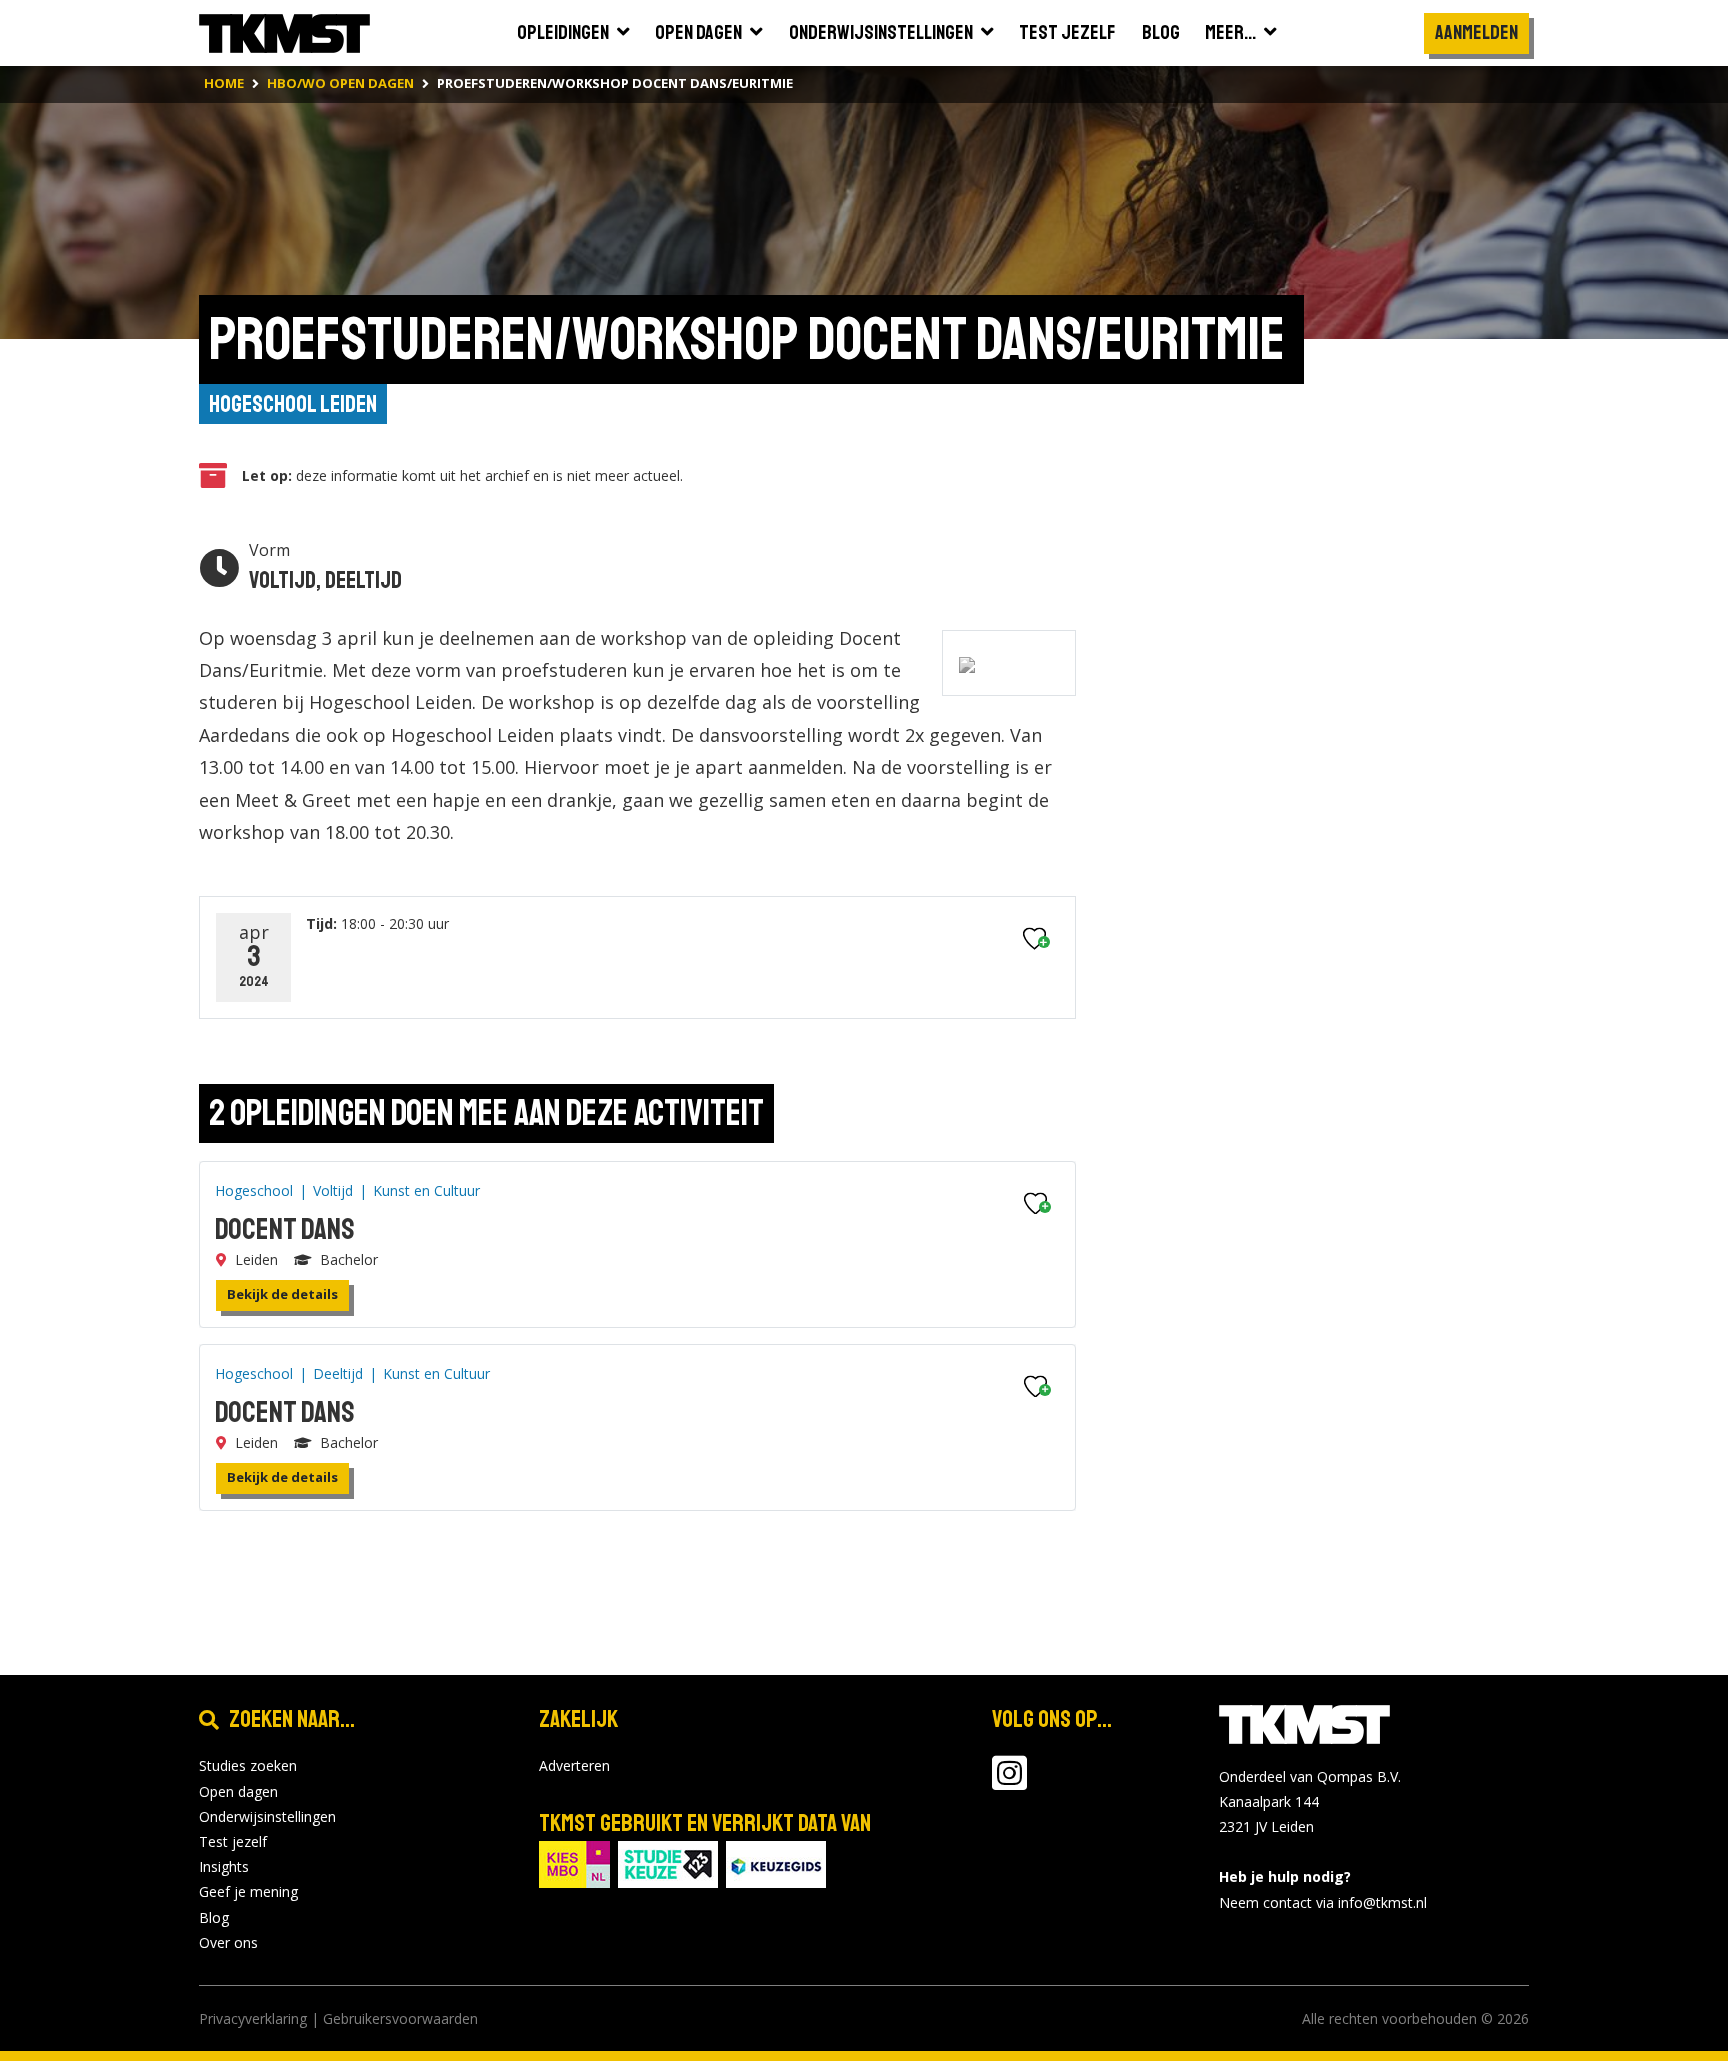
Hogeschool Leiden (293, 404)
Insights (224, 1866)
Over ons (228, 1942)
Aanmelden (1476, 32)
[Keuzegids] (776, 1863)
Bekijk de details (282, 1294)
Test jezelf (233, 1841)
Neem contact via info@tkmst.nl (1323, 1902)
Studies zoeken (248, 1765)
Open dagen (238, 1791)
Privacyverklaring (253, 2018)
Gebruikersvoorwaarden (400, 2018)
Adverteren (574, 1765)
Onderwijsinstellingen (267, 1816)
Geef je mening (248, 1891)
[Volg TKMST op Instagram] (1009, 1782)
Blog (214, 1917)
